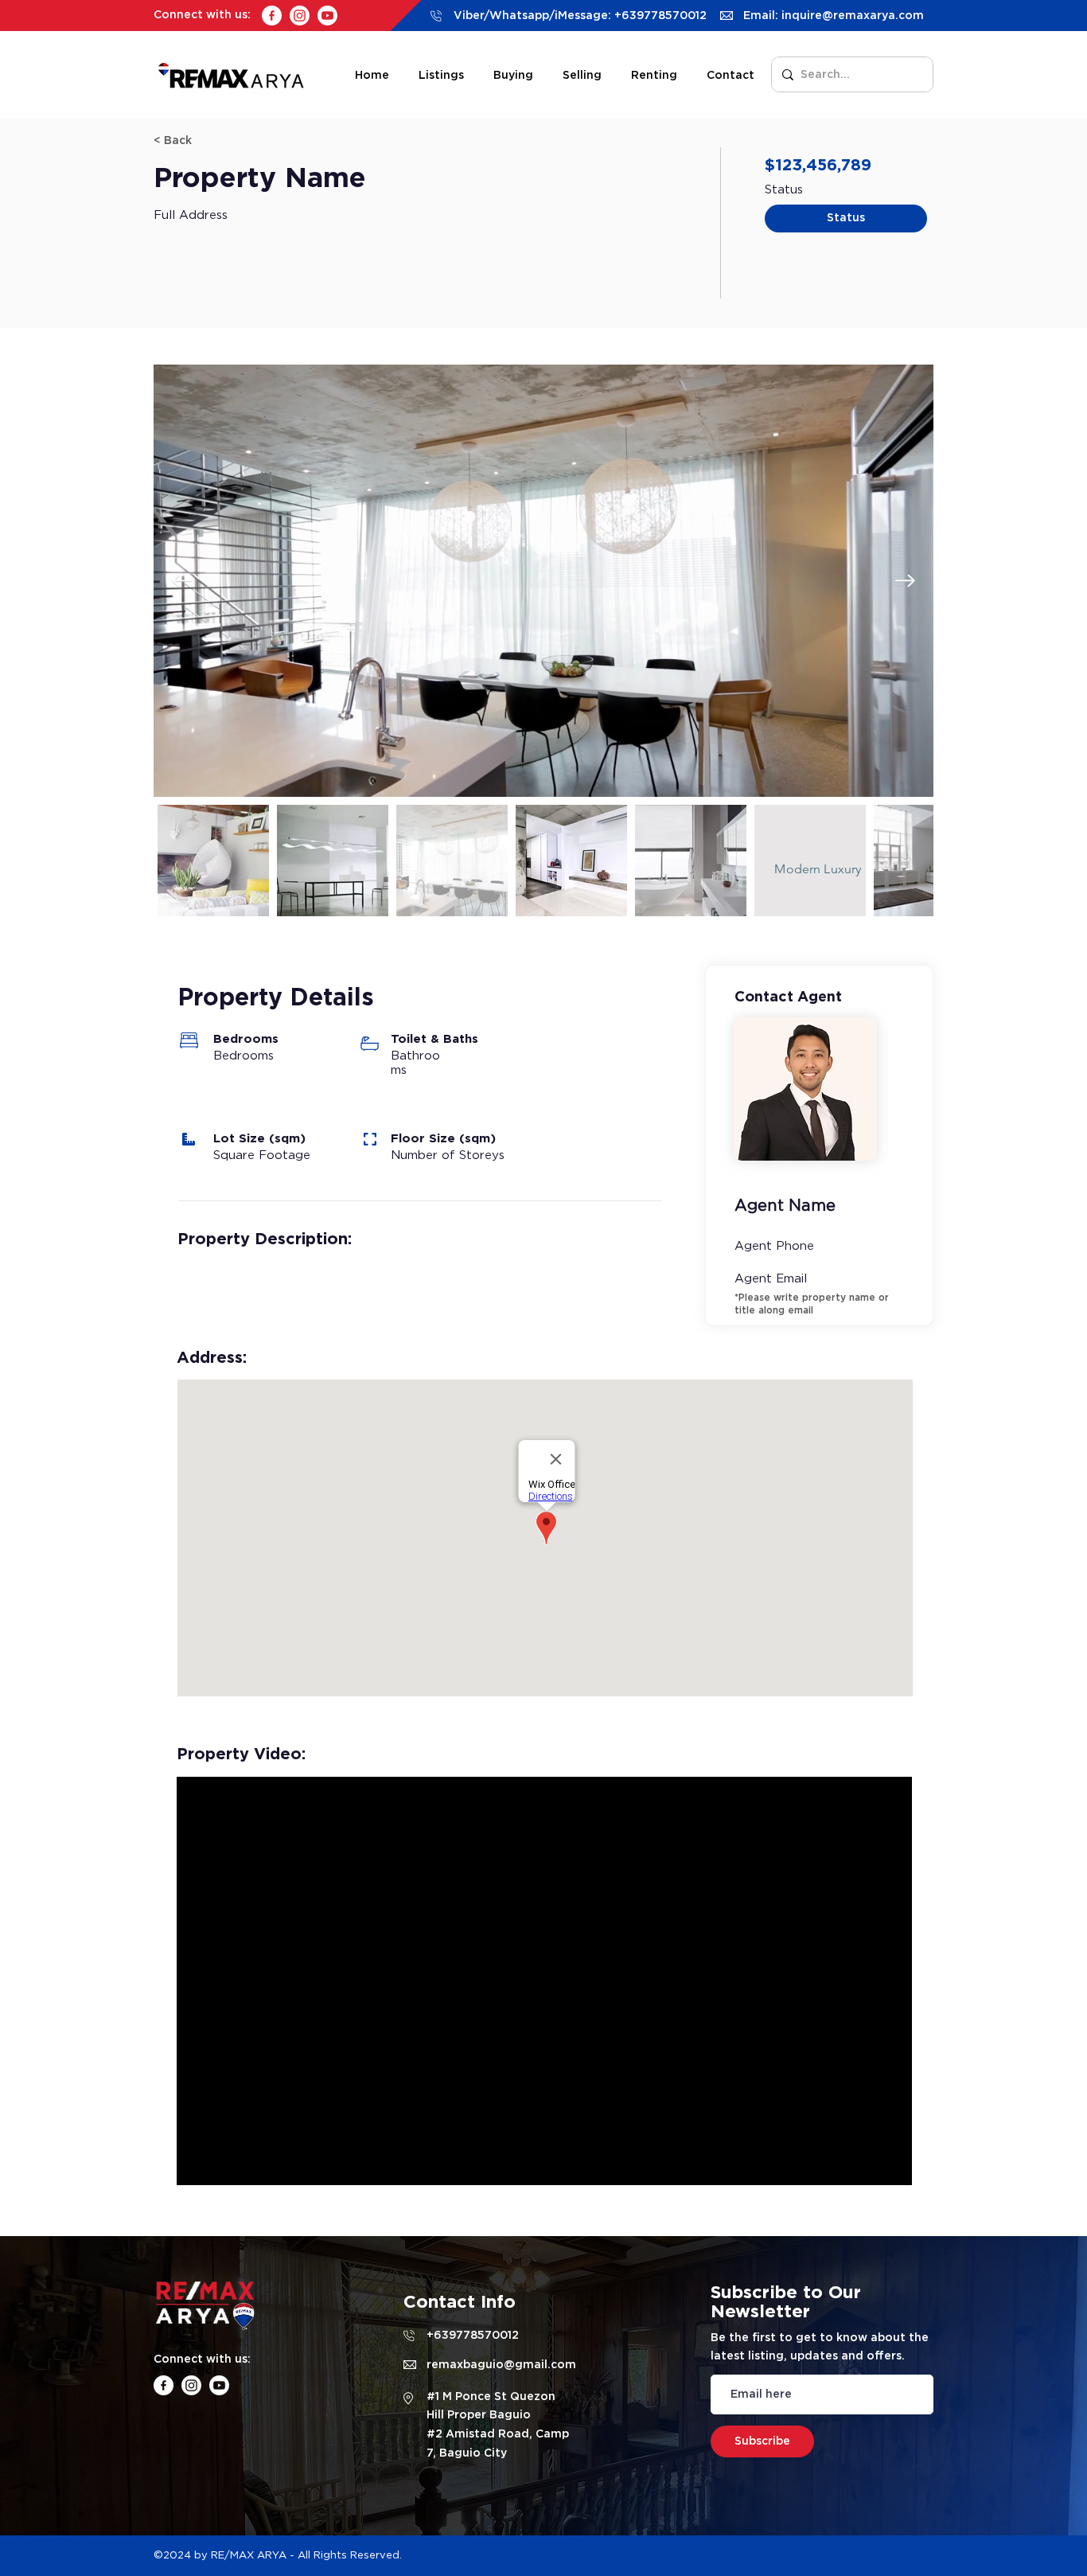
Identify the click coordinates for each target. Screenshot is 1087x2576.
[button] (210, 141)
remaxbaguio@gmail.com (501, 2364)
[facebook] (272, 16)
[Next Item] (905, 580)
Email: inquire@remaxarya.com (834, 15)
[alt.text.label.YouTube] (327, 16)
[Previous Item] (182, 580)
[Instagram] (300, 16)
